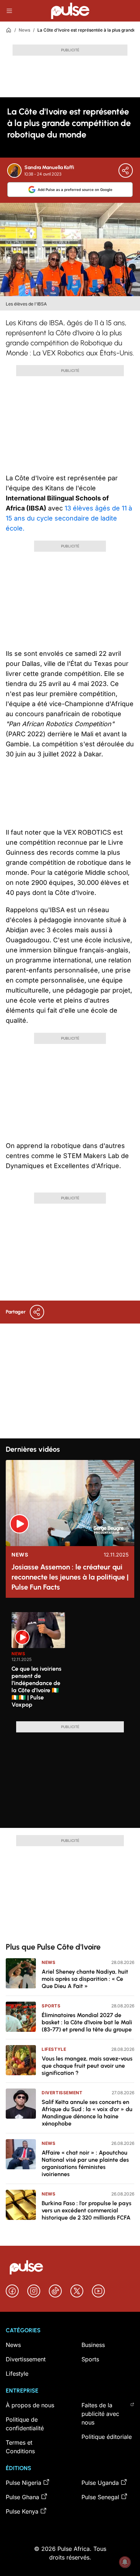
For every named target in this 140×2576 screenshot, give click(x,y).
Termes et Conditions (20, 2447)
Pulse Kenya (22, 2511)
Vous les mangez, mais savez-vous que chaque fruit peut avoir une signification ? (87, 2066)
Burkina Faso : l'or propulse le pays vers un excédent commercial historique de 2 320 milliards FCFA (87, 2210)
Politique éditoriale (107, 2437)
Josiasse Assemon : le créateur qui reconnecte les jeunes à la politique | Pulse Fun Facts (70, 1577)
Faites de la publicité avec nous (100, 2414)
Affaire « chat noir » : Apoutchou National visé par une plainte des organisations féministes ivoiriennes (85, 2163)
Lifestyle (54, 2049)
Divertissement (62, 2093)
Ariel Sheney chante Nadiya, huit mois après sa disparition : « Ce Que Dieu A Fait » (85, 1979)
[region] (70, 1662)
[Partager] (126, 171)
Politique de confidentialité (25, 2424)
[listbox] (73, 1662)
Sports (51, 2006)
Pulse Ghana (22, 2497)
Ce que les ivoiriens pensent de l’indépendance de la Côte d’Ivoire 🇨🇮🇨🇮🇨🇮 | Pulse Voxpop (36, 1687)
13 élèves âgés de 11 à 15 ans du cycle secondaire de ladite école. (69, 518)
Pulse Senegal (100, 2497)
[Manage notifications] (125, 2562)
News (24, 30)
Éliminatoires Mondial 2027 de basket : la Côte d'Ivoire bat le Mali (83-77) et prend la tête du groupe (87, 2022)
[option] (38, 1664)
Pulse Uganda (100, 2483)
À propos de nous (30, 2405)
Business (93, 2345)
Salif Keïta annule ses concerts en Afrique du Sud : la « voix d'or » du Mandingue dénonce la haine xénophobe (87, 2113)
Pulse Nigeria (24, 2483)
